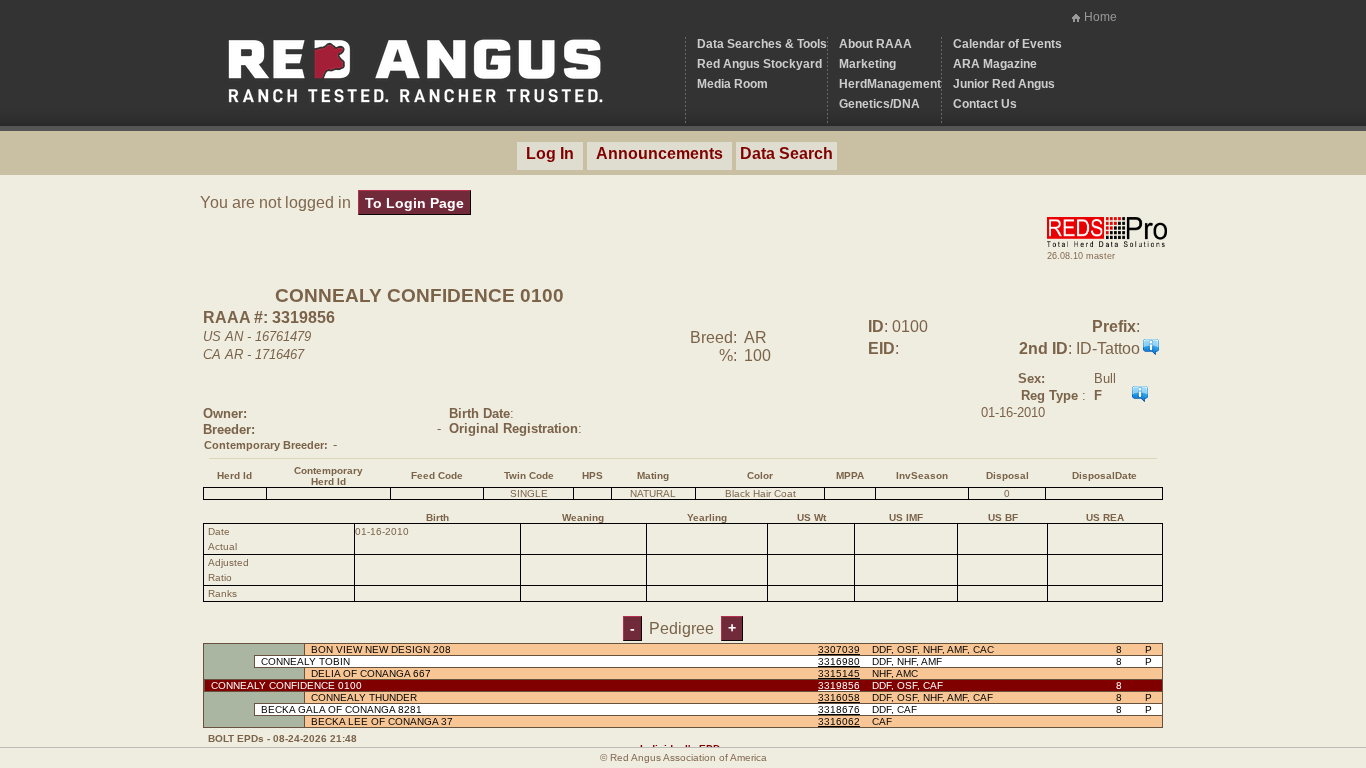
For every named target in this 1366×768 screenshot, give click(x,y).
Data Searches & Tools (762, 44)
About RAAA (875, 44)
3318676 (839, 709)
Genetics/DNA (879, 104)
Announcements (659, 153)
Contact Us (985, 104)
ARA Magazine (995, 64)
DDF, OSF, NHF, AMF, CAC (933, 649)
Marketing (867, 64)
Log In (550, 153)
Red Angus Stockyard (759, 64)
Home (1100, 17)
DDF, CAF (894, 709)
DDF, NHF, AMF (907, 661)
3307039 (839, 649)
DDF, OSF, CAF (907, 685)
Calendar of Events (1007, 44)
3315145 (839, 673)
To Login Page (414, 203)
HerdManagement (890, 84)
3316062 (839, 721)
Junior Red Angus (1004, 84)
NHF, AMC (895, 673)
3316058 (839, 697)
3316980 (839, 661)
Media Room (732, 84)
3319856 (839, 685)
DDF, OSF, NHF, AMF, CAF (932, 697)
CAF (882, 721)
